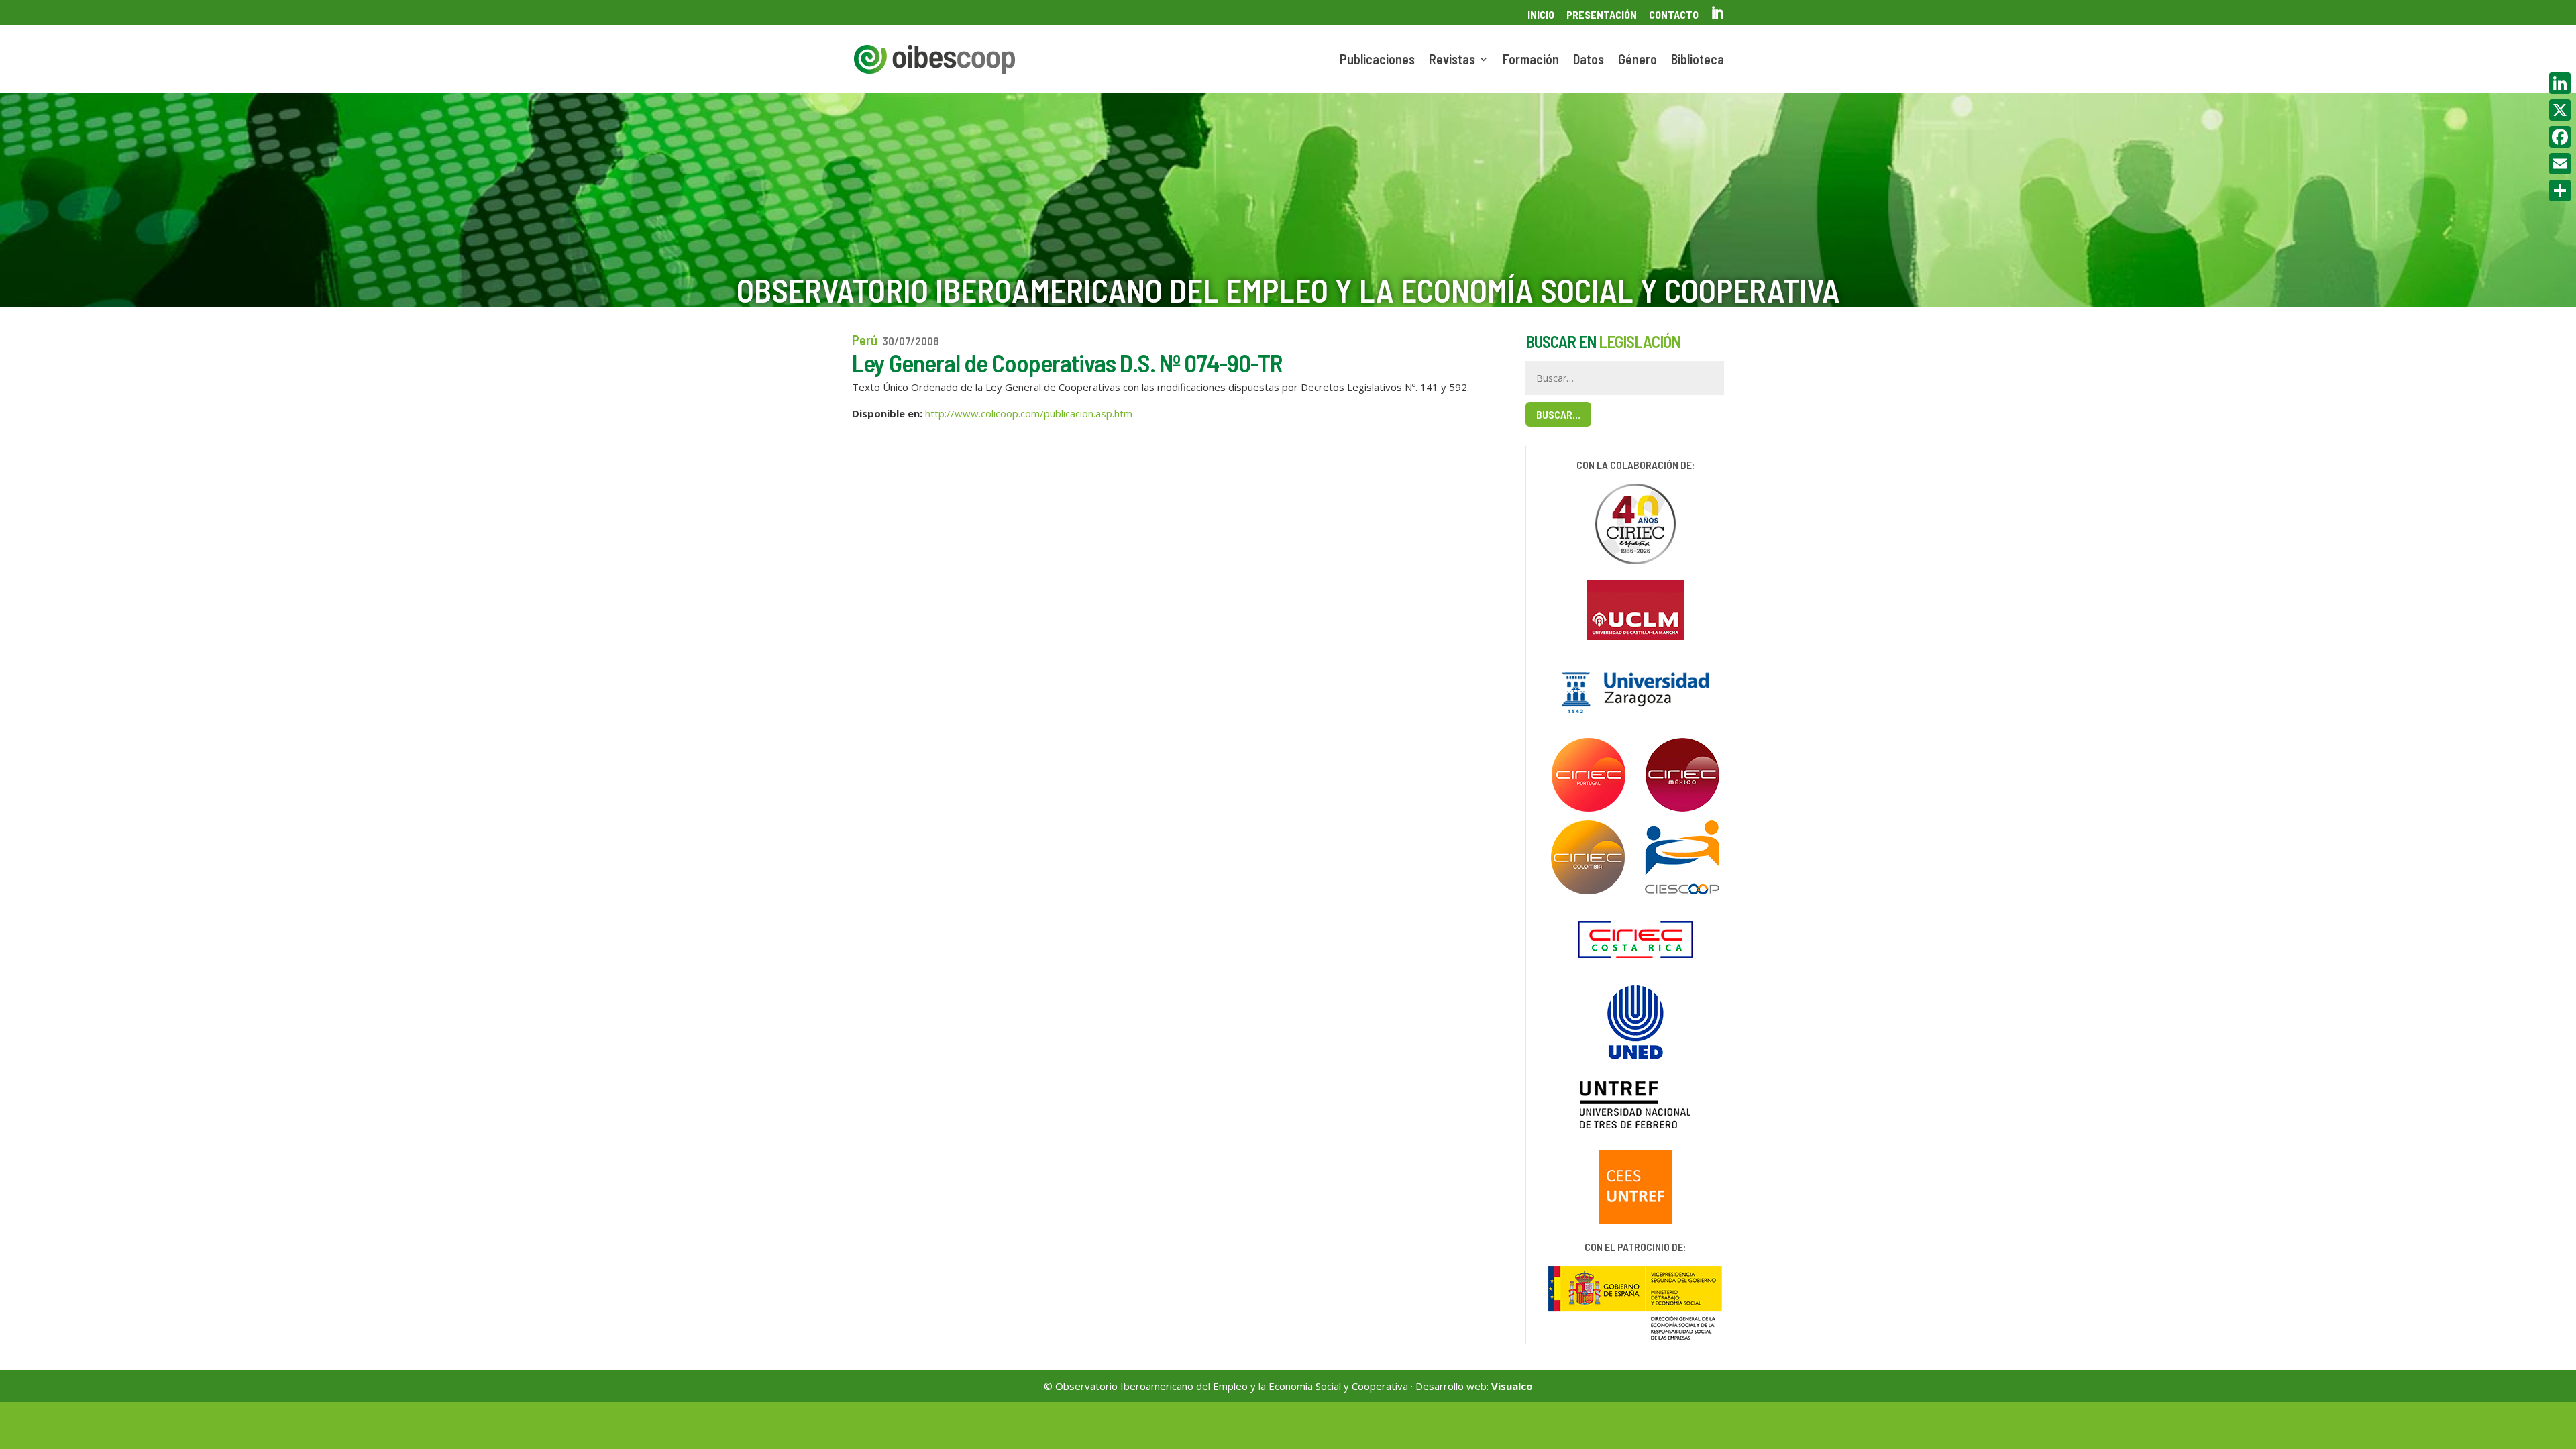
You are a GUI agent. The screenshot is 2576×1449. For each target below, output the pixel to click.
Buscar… (1558, 414)
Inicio (1541, 15)
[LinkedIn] (2560, 83)
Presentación (1602, 15)
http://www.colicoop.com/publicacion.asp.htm (1029, 413)
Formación (1531, 61)
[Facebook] (2560, 137)
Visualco (1512, 1386)
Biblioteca (1698, 61)
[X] (2560, 110)
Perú (865, 340)
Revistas (1452, 61)
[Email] (2560, 164)
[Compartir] (2560, 191)
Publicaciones (1377, 61)
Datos (1589, 61)
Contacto (1674, 15)
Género (1638, 61)
